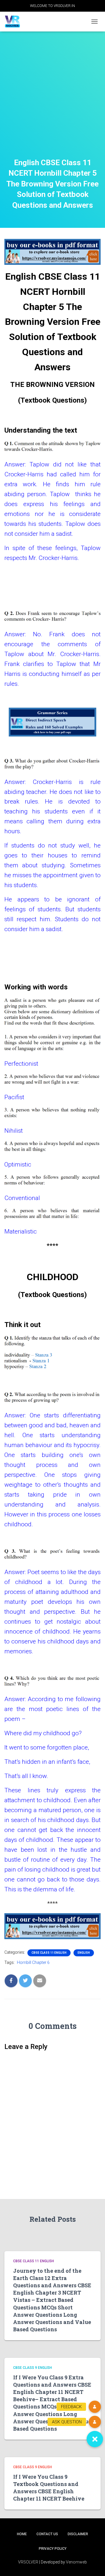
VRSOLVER (28, 2562)
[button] (95, 2439)
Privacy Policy (53, 2549)
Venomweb (76, 2562)
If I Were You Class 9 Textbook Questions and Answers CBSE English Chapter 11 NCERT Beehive (49, 2488)
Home (22, 2534)
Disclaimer (78, 2534)
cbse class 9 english (33, 2368)
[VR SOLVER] (15, 22)
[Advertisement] (52, 102)
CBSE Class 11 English (49, 1953)
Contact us (47, 2534)
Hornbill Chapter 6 (33, 1962)
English (84, 1953)
